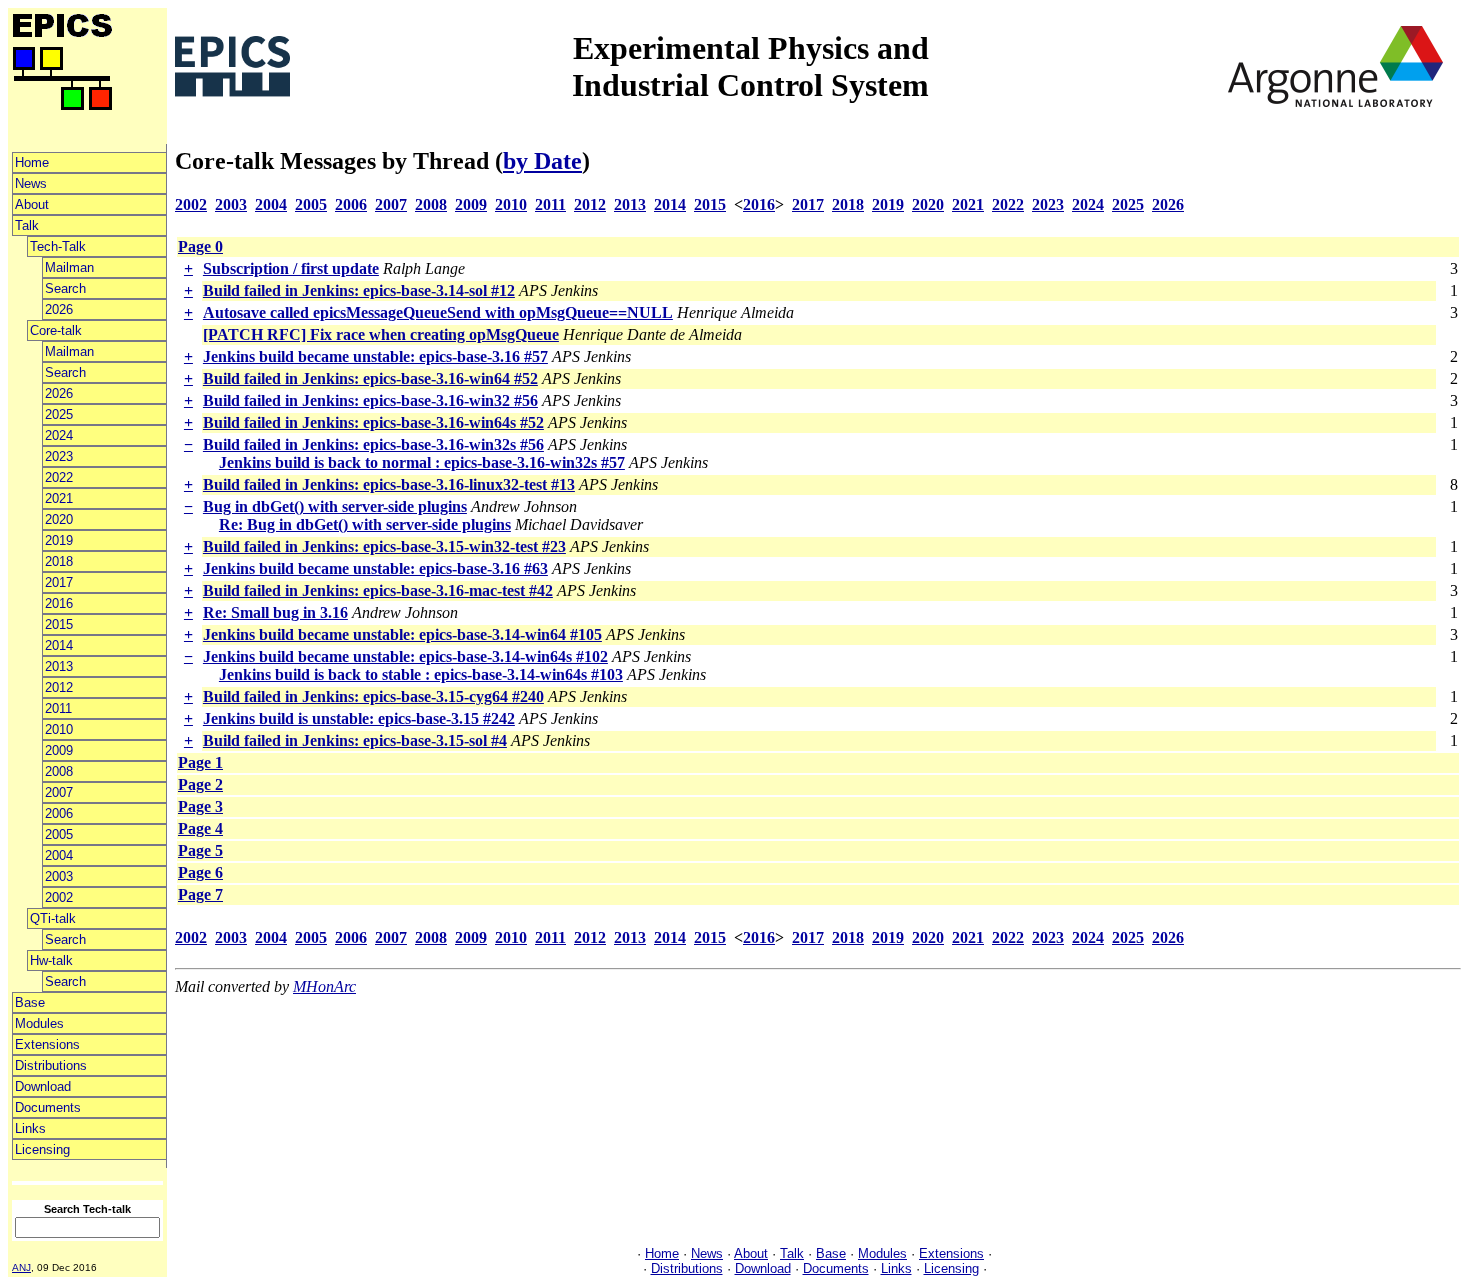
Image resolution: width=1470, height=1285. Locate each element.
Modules (39, 1023)
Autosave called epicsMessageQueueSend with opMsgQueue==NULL (438, 312)
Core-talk (56, 330)
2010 (59, 729)
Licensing (42, 1149)
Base (30, 1002)
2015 (59, 624)
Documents (48, 1107)
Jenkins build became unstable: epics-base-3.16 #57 (375, 356)
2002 (59, 897)
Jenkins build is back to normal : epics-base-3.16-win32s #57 (422, 462)
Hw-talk (51, 960)
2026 (59, 309)
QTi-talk (53, 918)
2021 (59, 498)
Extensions (47, 1044)
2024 (59, 435)
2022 (59, 477)
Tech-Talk (58, 246)
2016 (59, 603)
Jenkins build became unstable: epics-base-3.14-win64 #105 (402, 634)
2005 (59, 834)
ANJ (21, 1267)
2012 (59, 687)
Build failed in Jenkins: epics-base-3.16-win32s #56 (373, 444)
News (31, 183)
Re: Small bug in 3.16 (275, 612)
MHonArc (324, 986)
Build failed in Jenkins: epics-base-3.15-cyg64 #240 (373, 696)
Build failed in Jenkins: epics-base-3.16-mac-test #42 (378, 590)
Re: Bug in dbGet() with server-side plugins (365, 524)
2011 (58, 708)
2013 (59, 666)
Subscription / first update (291, 268)
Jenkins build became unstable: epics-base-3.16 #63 (375, 568)
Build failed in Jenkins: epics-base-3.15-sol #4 (355, 740)
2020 (59, 519)
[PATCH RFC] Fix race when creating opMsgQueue (381, 334)
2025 (59, 414)
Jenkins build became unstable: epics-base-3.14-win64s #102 (405, 656)
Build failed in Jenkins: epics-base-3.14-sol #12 (359, 290)
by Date (542, 161)
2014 (59, 645)
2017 (59, 582)
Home (32, 162)
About (32, 204)
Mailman (69, 267)
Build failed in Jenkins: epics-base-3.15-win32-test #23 (384, 546)
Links (30, 1128)
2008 (59, 771)
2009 (59, 750)
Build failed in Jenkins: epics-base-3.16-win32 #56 (370, 400)
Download (43, 1086)
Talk (27, 225)
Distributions (51, 1065)
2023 (59, 456)
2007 (59, 792)
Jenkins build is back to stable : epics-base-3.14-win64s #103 (421, 674)
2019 (59, 540)
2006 (59, 813)
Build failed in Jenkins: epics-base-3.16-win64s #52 (373, 422)
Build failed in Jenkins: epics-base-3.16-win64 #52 (370, 378)
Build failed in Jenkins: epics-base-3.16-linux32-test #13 (389, 484)
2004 (59, 855)
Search (65, 288)
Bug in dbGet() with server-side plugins (335, 506)
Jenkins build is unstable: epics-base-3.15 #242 (359, 718)
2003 (59, 876)
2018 (59, 561)
